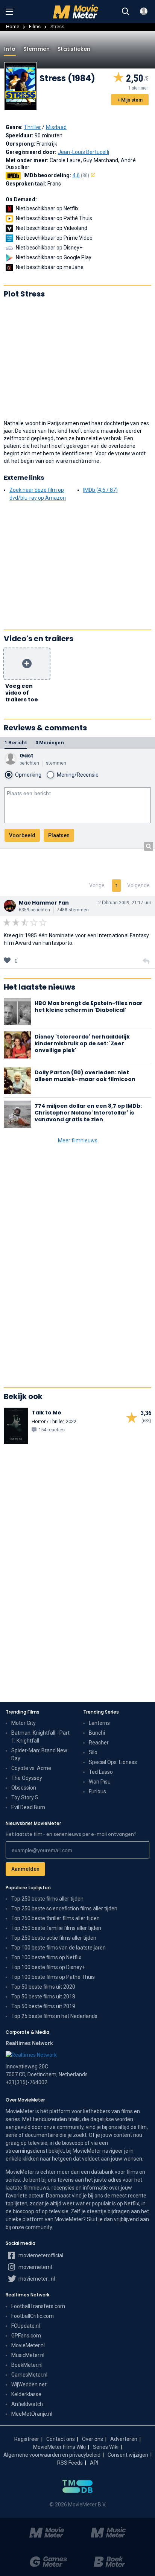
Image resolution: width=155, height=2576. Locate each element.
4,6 (81, 175)
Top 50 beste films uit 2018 (43, 1997)
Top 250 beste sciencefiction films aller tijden (64, 1908)
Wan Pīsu (100, 1782)
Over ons (93, 2439)
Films (35, 27)
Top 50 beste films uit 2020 (43, 1987)
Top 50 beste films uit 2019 (43, 2006)
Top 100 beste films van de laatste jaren (59, 1948)
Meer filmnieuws (78, 1140)
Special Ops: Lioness (113, 1762)
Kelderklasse (26, 2394)
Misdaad (56, 127)
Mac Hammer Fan (44, 903)
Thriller (32, 127)
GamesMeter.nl (29, 2375)
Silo (93, 1752)
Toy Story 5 (25, 1797)
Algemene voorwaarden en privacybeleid (52, 2455)
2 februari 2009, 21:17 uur (125, 903)
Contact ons (61, 2439)
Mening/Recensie (78, 775)
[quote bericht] (146, 961)
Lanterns (99, 1723)
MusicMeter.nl (28, 2355)
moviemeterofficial (40, 2255)
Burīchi (97, 1733)
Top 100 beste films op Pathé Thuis (53, 1977)
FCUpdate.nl (26, 2326)
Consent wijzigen (128, 2455)
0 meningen (50, 743)
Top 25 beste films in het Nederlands (54, 2016)
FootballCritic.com (33, 2316)
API (94, 2463)
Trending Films (23, 1712)
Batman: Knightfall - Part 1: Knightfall (40, 1737)
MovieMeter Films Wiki (59, 2447)
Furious (97, 1791)
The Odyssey (27, 1778)
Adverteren (124, 2439)
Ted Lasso (101, 1772)
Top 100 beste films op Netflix (46, 1957)
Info (10, 49)
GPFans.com (26, 2336)
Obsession (24, 1788)
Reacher (99, 1743)
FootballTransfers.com (38, 2306)
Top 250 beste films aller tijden (47, 1899)
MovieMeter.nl (28, 2345)
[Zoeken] (126, 12)
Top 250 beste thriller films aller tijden (55, 1918)
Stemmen (36, 49)
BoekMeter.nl (27, 2365)
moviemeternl (35, 2267)
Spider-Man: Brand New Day (39, 1754)
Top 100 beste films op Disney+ (48, 1967)
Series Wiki (106, 2447)
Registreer (27, 2439)
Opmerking (28, 775)
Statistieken (74, 49)
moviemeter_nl (36, 2279)
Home (13, 27)
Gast (27, 756)
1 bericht (16, 743)
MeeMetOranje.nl (32, 2414)
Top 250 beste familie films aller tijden (56, 1928)
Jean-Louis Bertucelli (84, 152)
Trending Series (101, 1712)
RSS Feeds (70, 2463)
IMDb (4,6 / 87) (100, 490)
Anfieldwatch (27, 2404)
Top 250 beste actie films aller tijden (54, 1938)
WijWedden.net (29, 2384)
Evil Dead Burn (28, 1807)
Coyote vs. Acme (31, 1768)
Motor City (24, 1723)
